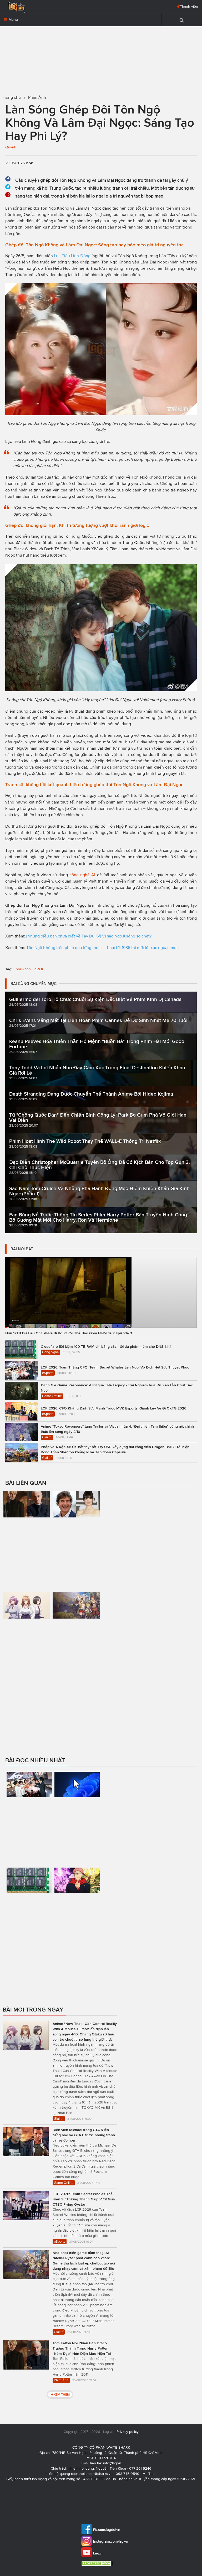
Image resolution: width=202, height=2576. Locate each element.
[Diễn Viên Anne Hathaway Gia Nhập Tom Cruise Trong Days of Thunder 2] (76, 1526)
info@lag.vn (112, 2463)
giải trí (39, 969)
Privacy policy (128, 2432)
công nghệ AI (82, 875)
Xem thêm (62, 2394)
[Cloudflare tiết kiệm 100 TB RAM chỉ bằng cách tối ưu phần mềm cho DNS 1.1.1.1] (29, 1910)
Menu (13, 20)
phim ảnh (23, 969)
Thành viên (189, 6)
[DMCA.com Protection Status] (98, 2563)
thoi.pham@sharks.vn (96, 2474)
